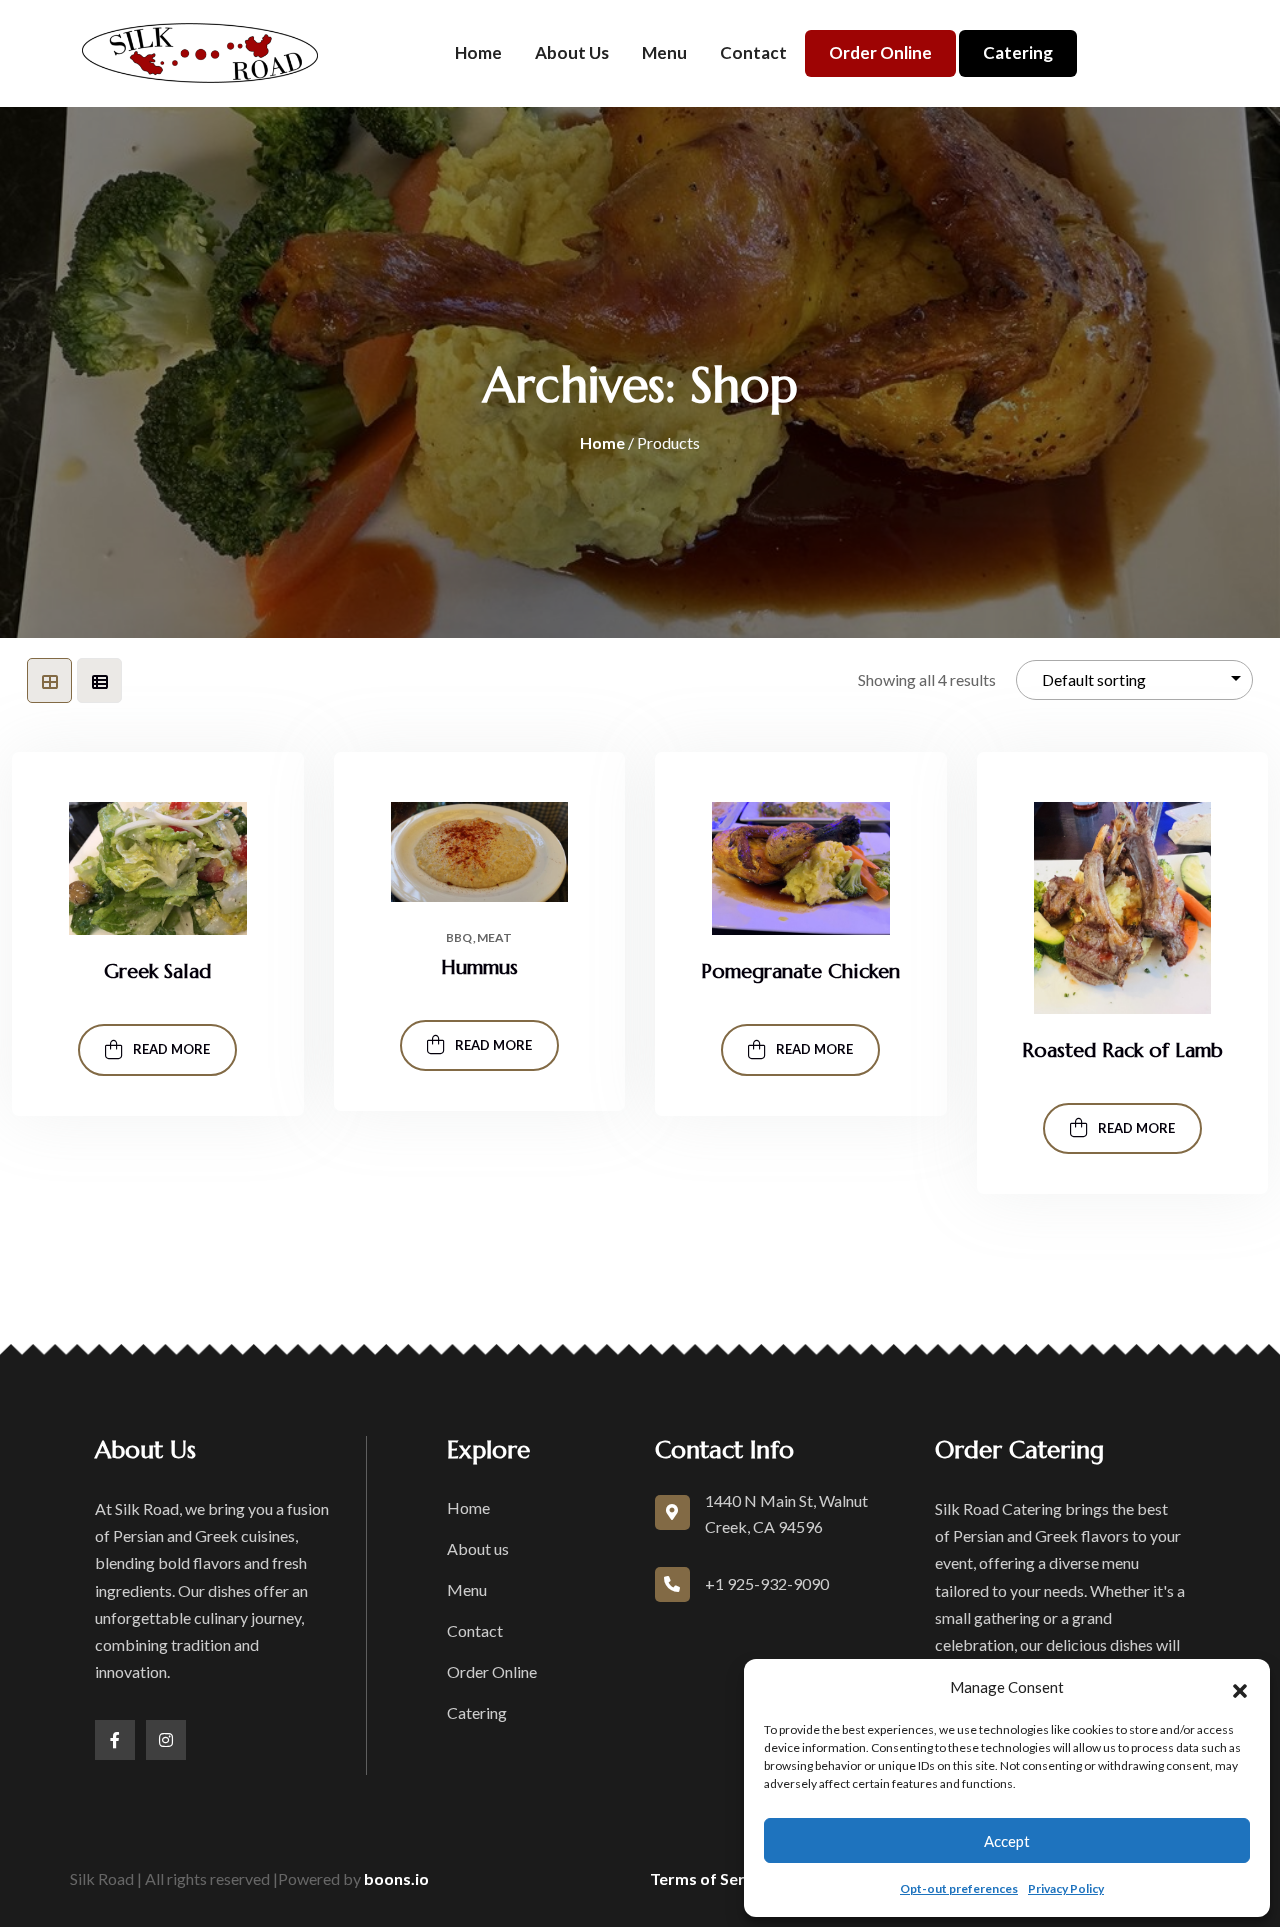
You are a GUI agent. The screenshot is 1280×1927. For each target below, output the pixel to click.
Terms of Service (712, 1878)
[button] (1240, 1688)
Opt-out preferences (959, 1888)
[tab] (49, 680)
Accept (1007, 1841)
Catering (1018, 52)
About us (572, 52)
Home (478, 52)
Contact (753, 52)
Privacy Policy (1066, 1888)
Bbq (459, 938)
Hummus (479, 967)
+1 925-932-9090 (767, 1583)
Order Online (880, 52)
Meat (494, 938)
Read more (171, 1049)
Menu (664, 52)
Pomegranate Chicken (800, 971)
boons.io (396, 1878)
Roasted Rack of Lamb (1122, 1050)
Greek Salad (157, 971)
